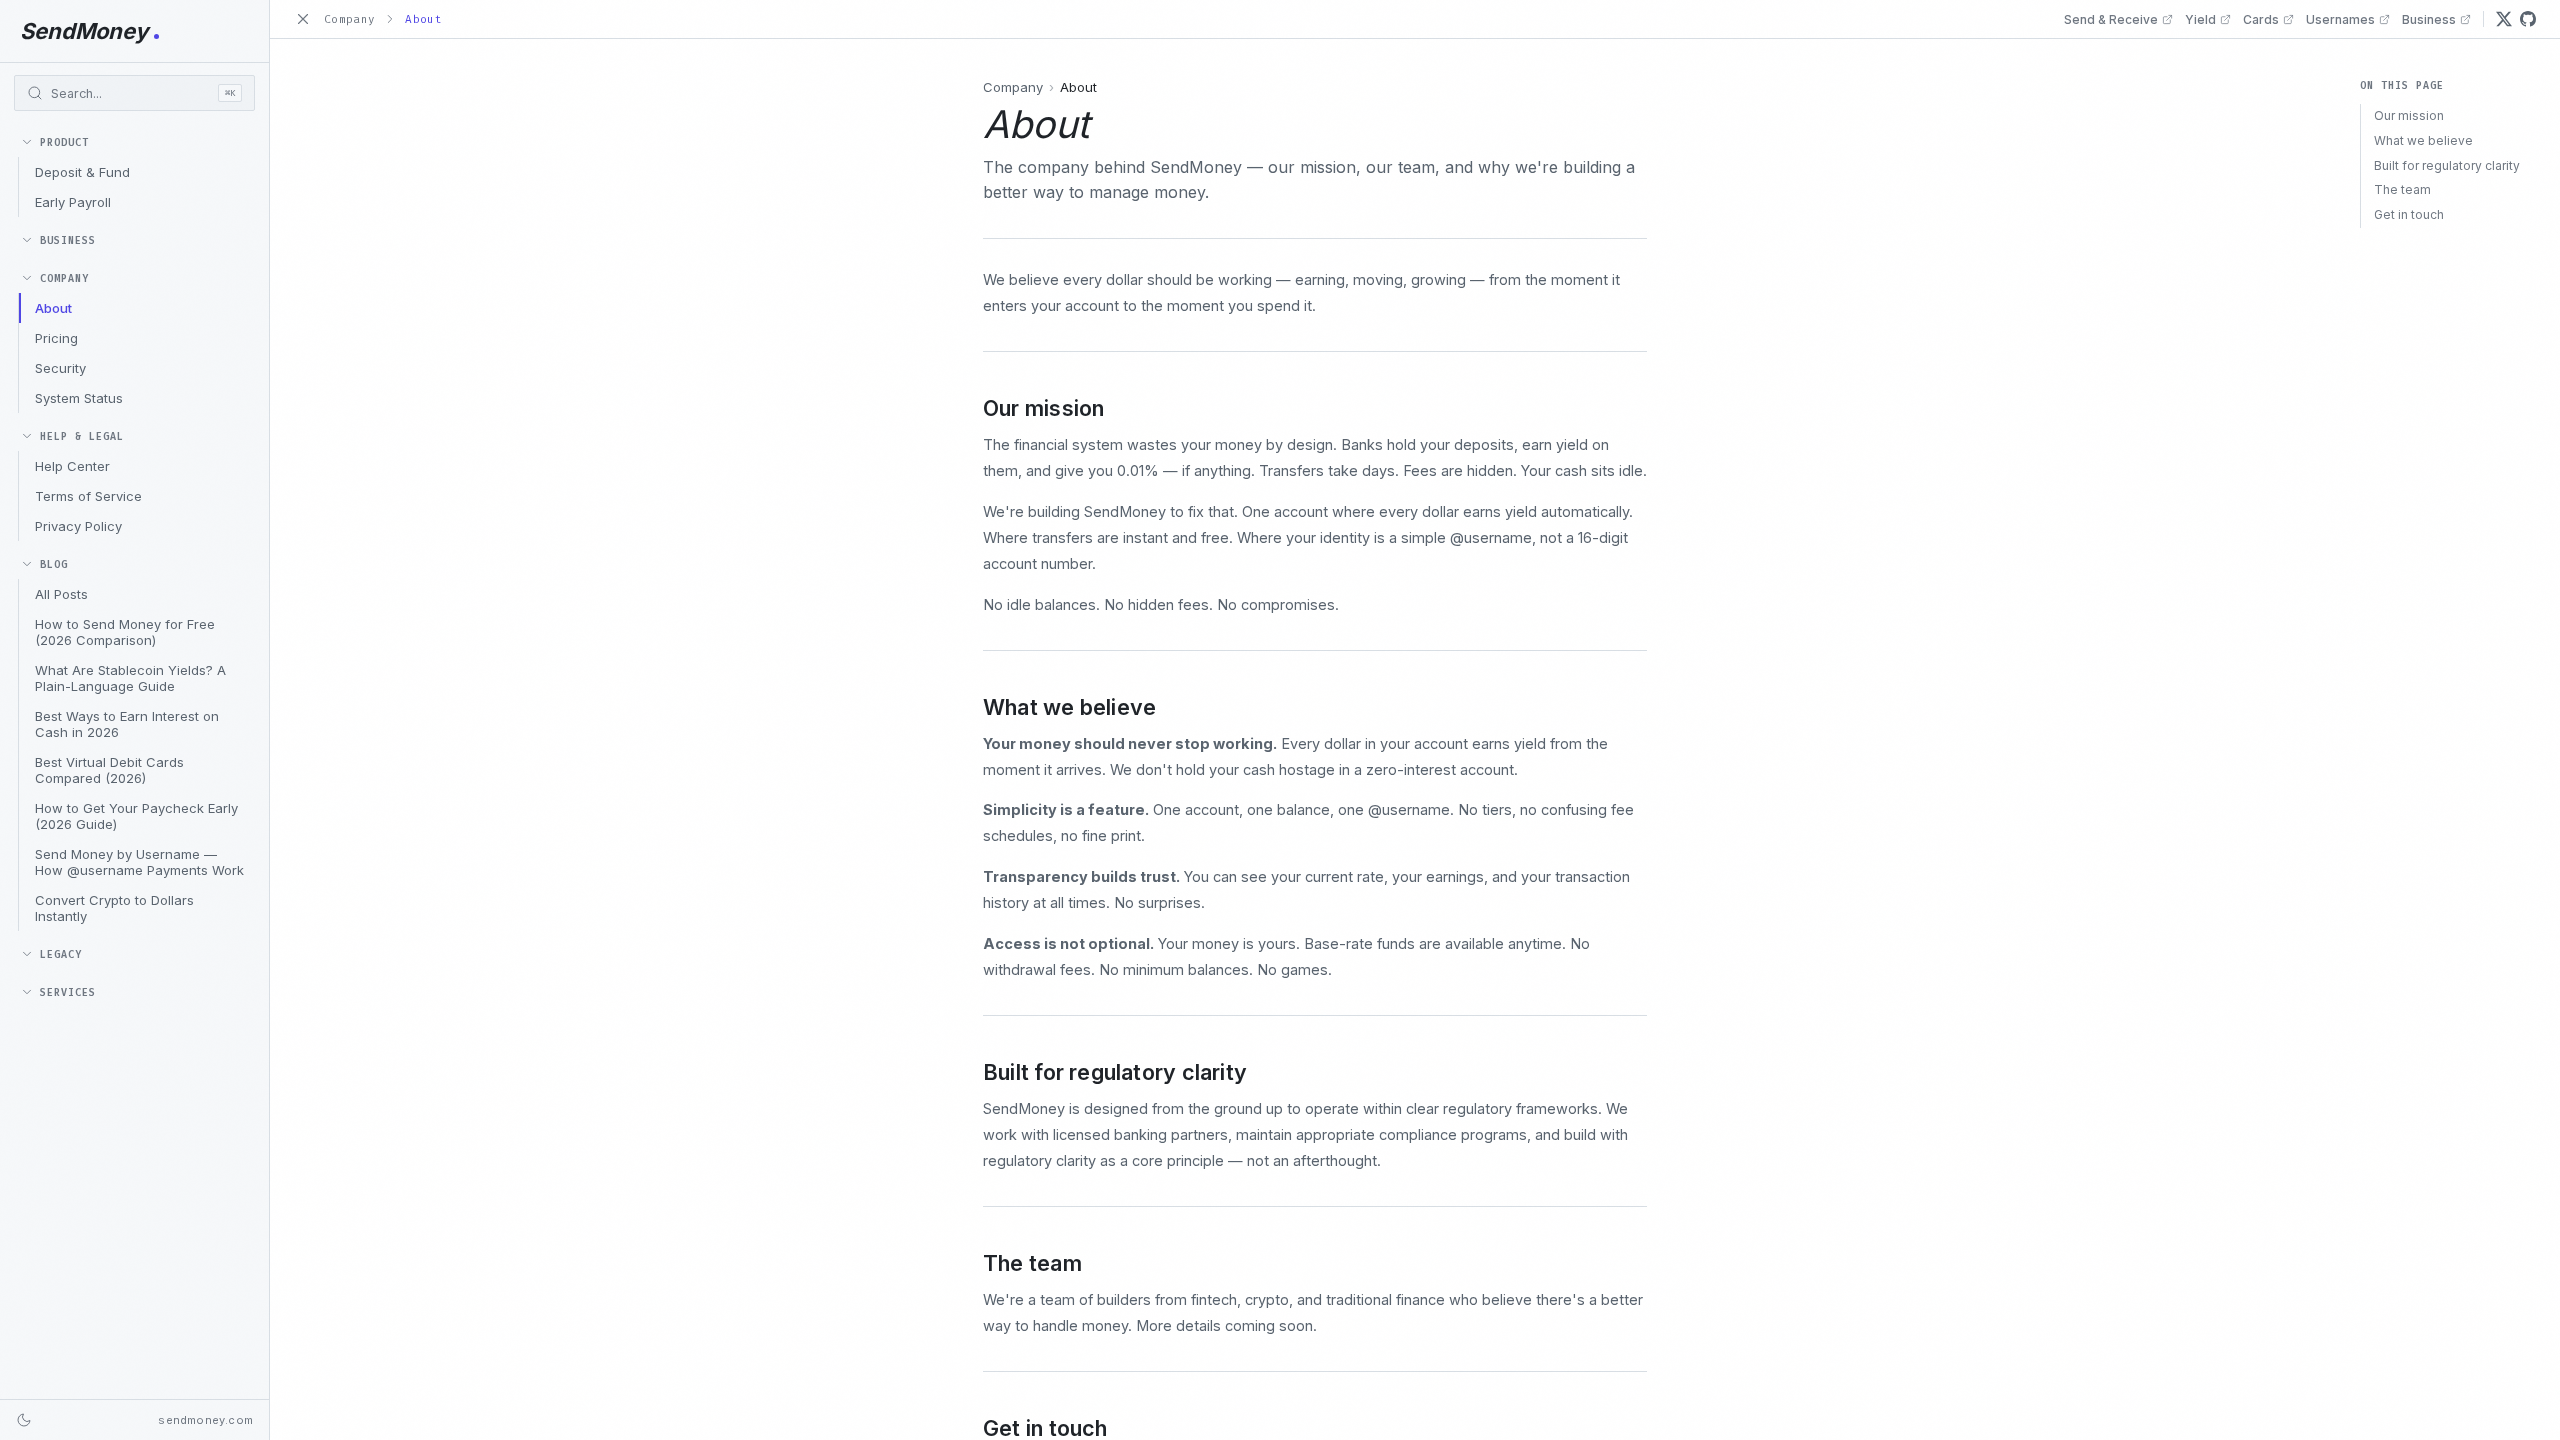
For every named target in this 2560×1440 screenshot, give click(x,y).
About (53, 308)
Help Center (72, 466)
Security (60, 368)
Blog (54, 564)
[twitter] (2504, 19)
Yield (2200, 19)
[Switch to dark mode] (24, 1420)
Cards (2261, 19)
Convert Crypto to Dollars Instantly (114, 908)
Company (64, 278)
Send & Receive (2111, 19)
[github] (2528, 19)
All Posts (61, 594)
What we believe (2423, 140)
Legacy (61, 954)
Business (68, 240)
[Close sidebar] (303, 19)
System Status (79, 398)
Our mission (2409, 115)
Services (68, 992)
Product (64, 142)
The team (2402, 189)
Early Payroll (73, 202)
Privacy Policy (78, 526)
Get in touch (2409, 214)
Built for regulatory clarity (2447, 165)
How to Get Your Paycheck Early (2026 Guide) (136, 816)
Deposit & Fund (82, 172)
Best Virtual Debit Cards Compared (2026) (109, 770)
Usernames (2340, 19)
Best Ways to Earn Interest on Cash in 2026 (127, 724)
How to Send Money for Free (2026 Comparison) (125, 632)
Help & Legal (82, 436)
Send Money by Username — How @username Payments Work (139, 862)
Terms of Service (88, 496)
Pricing (56, 338)
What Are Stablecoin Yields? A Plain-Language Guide (130, 678)
